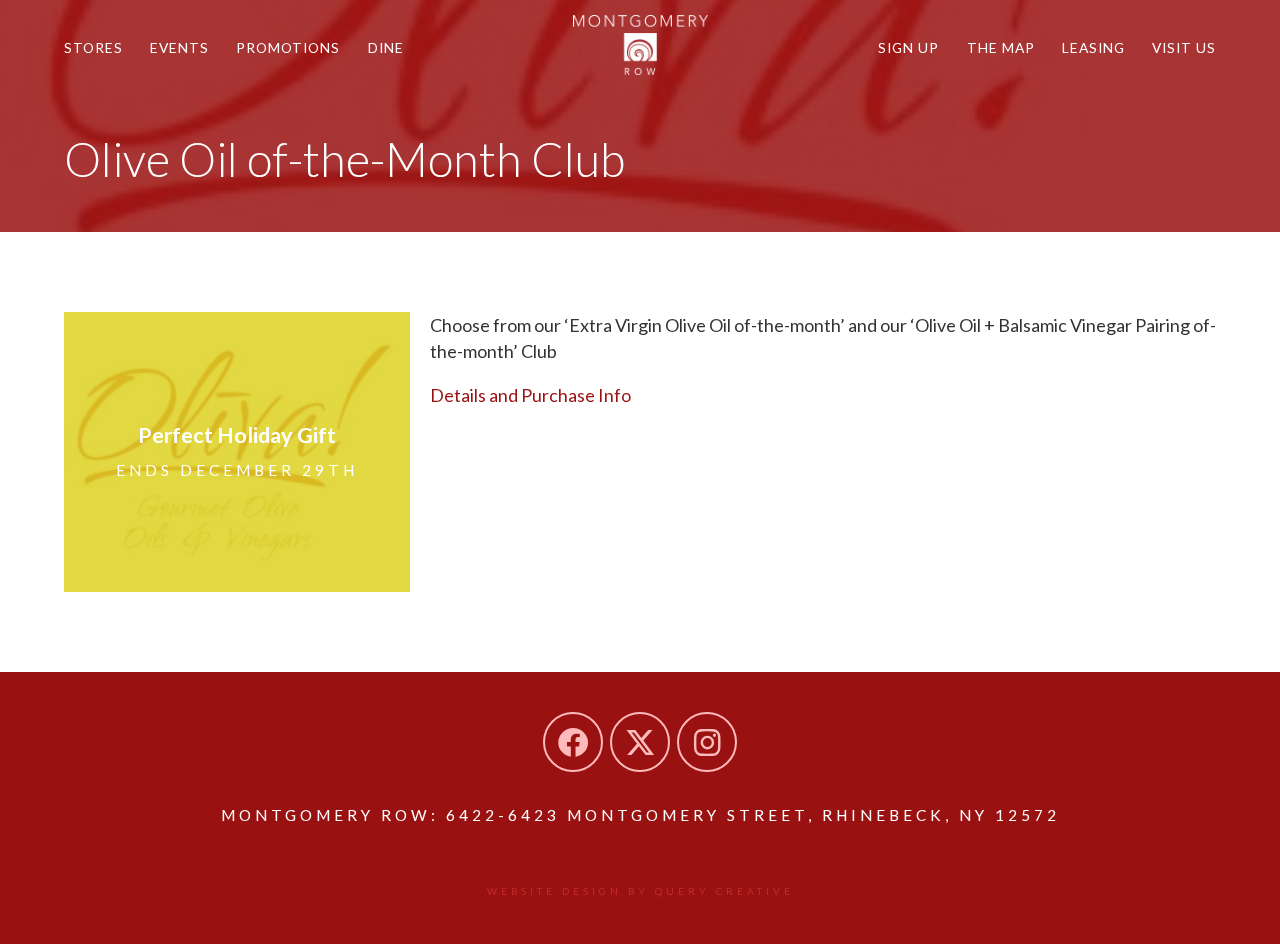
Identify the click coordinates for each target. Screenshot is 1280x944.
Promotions (288, 47)
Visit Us (1184, 47)
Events (179, 47)
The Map (1001, 47)
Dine (386, 47)
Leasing (1093, 47)
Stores (93, 47)
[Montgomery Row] (640, 45)
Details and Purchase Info (530, 395)
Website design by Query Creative (640, 891)
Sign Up (908, 47)
